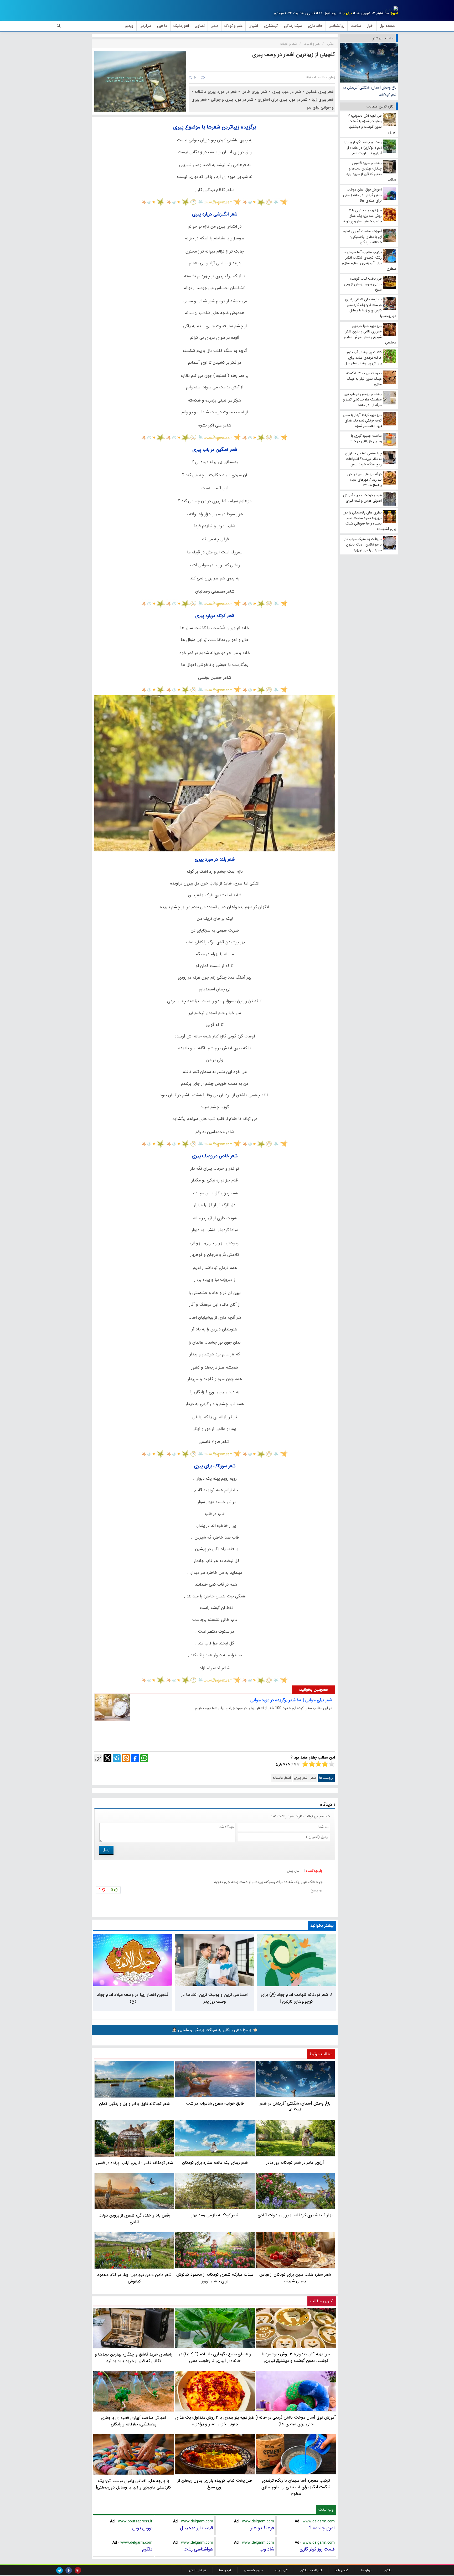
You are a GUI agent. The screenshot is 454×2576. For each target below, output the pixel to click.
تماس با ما (342, 2570)
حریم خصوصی (253, 2570)
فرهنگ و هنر (262, 2528)
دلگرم (147, 2549)
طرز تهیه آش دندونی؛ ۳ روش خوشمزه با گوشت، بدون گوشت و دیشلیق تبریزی (296, 2357)
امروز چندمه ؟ (322, 2528)
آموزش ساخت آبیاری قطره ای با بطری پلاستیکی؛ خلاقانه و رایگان (133, 2421)
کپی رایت (281, 2570)
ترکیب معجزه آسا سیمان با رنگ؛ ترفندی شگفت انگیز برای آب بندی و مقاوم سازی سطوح (296, 2487)
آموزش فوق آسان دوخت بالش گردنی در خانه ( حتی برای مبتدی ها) (296, 2421)
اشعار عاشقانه (282, 1778)
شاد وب (267, 2549)
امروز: (394, 13)
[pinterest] (78, 2570)
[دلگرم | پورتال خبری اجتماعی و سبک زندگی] (391, 9)
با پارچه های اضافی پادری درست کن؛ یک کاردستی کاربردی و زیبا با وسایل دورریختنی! (133, 2484)
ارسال (106, 1850)
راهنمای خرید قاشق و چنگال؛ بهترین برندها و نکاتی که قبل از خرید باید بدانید (134, 2358)
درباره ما (366, 2570)
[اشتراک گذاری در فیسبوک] (135, 1758)
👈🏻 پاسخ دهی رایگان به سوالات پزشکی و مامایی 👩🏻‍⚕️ (215, 2030)
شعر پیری (301, 1778)
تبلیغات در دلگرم (311, 2570)
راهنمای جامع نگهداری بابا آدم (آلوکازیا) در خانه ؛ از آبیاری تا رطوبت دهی (215, 2357)
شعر (313, 1778)
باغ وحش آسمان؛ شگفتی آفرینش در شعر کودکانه (370, 91)
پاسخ (314, 1890)
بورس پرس (142, 2528)
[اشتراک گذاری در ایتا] (126, 1758)
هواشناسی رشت (198, 2549)
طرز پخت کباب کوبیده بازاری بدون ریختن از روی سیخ (215, 2484)
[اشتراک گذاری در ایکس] (107, 1758)
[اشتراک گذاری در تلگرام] (117, 1758)
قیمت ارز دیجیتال (197, 2528)
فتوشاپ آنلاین (197, 2570)
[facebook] (69, 2570)
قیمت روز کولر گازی (317, 2549)
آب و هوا (225, 2570)
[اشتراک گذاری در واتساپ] (144, 1758)
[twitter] (60, 2570)
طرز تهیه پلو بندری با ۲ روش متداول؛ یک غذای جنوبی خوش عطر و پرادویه (215, 2421)
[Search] (59, 26)
